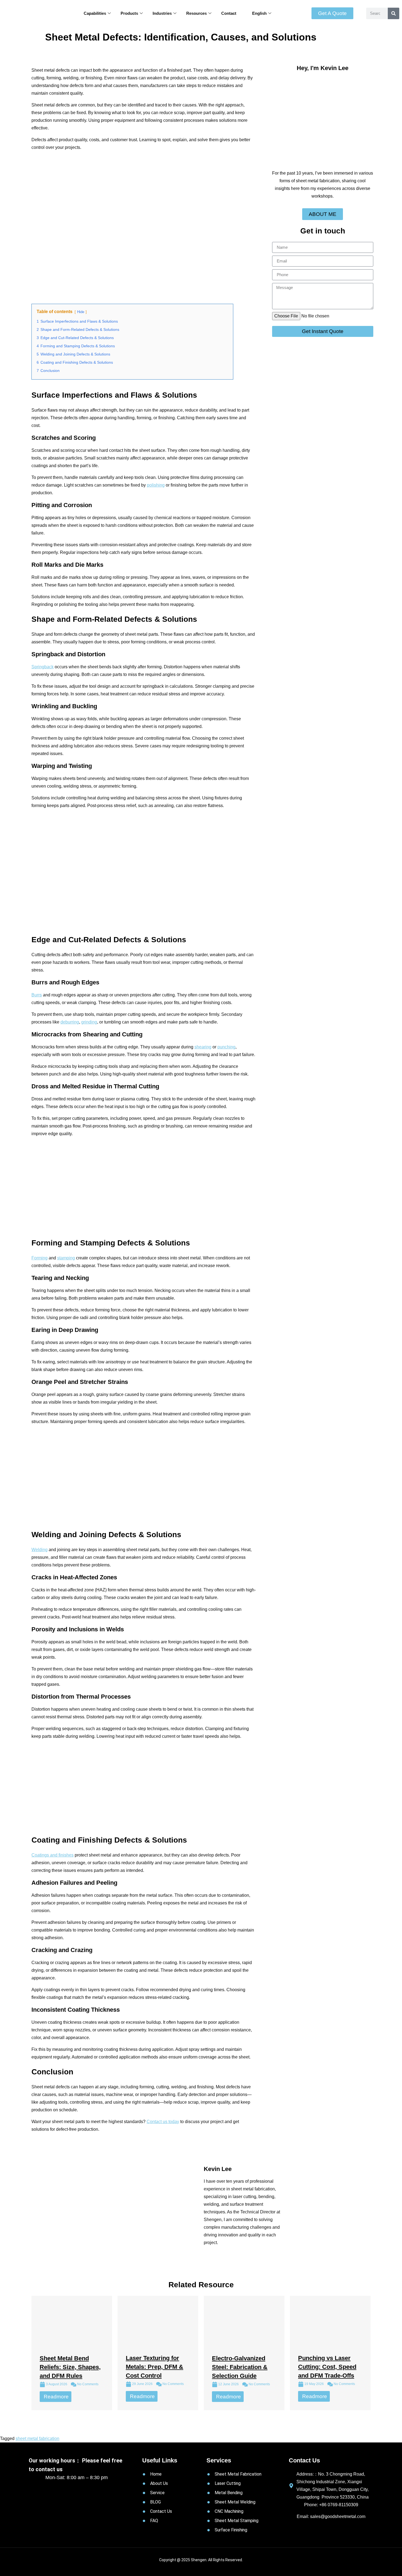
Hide (81, 312)
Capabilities (95, 13)
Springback (43, 667)
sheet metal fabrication (37, 2438)
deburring (70, 1022)
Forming (40, 1258)
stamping (66, 1258)
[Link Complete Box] (72, 2353)
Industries (162, 13)
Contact (229, 13)
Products (129, 13)
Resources (196, 13)
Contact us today (163, 2122)
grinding (89, 1022)
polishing (156, 485)
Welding (40, 1550)
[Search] (394, 13)
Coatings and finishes (53, 1855)
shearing (203, 1047)
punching (226, 1047)
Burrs (37, 995)
